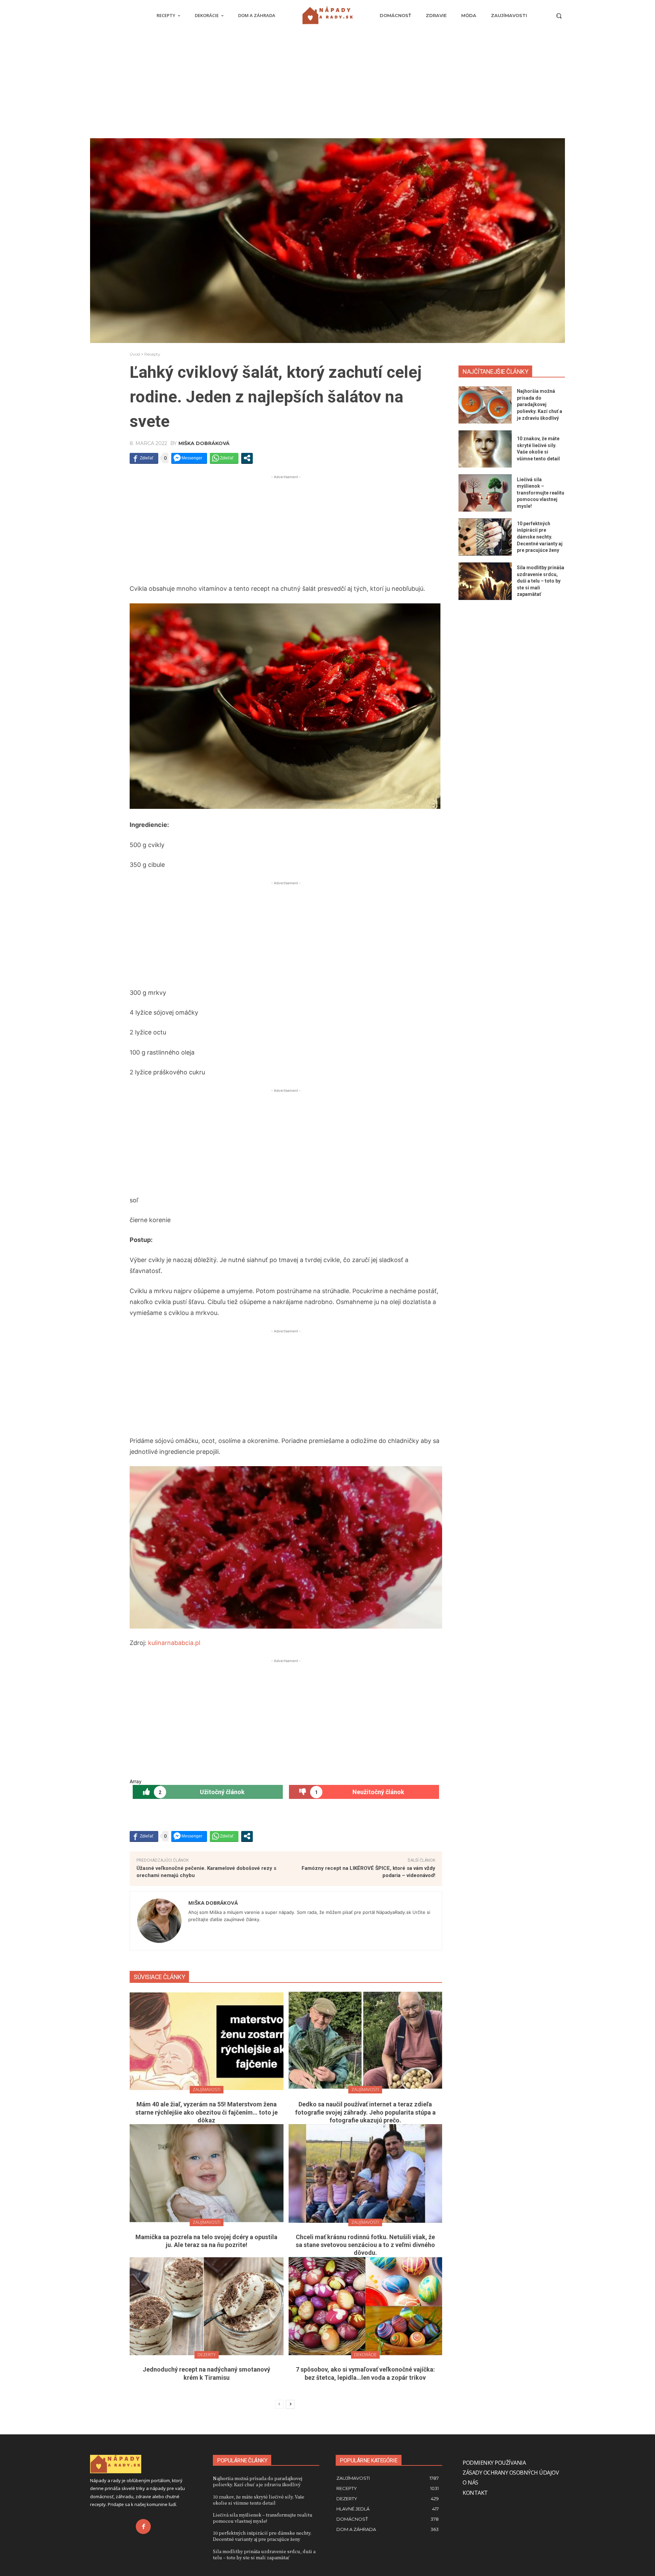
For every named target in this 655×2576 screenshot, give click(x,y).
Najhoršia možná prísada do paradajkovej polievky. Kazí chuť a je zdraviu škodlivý (540, 404)
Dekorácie (365, 2355)
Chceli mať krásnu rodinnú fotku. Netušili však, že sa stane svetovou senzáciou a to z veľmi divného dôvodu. (365, 2245)
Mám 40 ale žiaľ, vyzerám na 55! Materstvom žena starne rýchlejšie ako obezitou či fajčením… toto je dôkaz (207, 2112)
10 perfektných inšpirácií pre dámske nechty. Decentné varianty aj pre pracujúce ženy (540, 537)
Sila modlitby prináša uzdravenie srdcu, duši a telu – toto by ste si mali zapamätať (541, 581)
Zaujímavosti (207, 2090)
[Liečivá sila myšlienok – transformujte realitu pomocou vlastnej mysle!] (485, 493)
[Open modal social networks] (247, 458)
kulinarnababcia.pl (174, 1643)
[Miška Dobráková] (159, 1921)
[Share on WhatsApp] (224, 458)
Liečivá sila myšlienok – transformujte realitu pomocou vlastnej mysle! (541, 493)
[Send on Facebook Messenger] (189, 458)
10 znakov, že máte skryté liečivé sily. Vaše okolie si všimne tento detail (259, 2500)
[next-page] (290, 2404)
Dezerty (207, 2355)
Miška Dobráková (204, 443)
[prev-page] (279, 2404)
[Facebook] (143, 2527)
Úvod (135, 354)
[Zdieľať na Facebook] (144, 458)
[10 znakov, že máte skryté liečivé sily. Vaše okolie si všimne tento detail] (485, 449)
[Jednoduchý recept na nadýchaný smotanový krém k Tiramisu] (207, 2306)
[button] (559, 16)
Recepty (152, 354)
